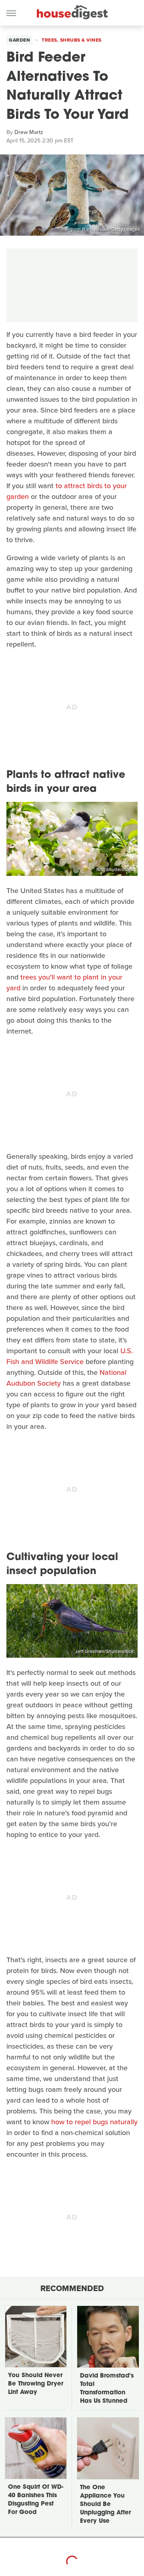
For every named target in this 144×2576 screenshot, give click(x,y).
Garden (19, 40)
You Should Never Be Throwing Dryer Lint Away (36, 2384)
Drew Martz (29, 132)
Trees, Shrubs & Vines (72, 40)
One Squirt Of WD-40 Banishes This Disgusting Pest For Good (36, 2500)
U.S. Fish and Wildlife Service (70, 1356)
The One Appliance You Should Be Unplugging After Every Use (105, 2505)
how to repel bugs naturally (94, 2122)
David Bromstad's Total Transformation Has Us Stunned (107, 2389)
